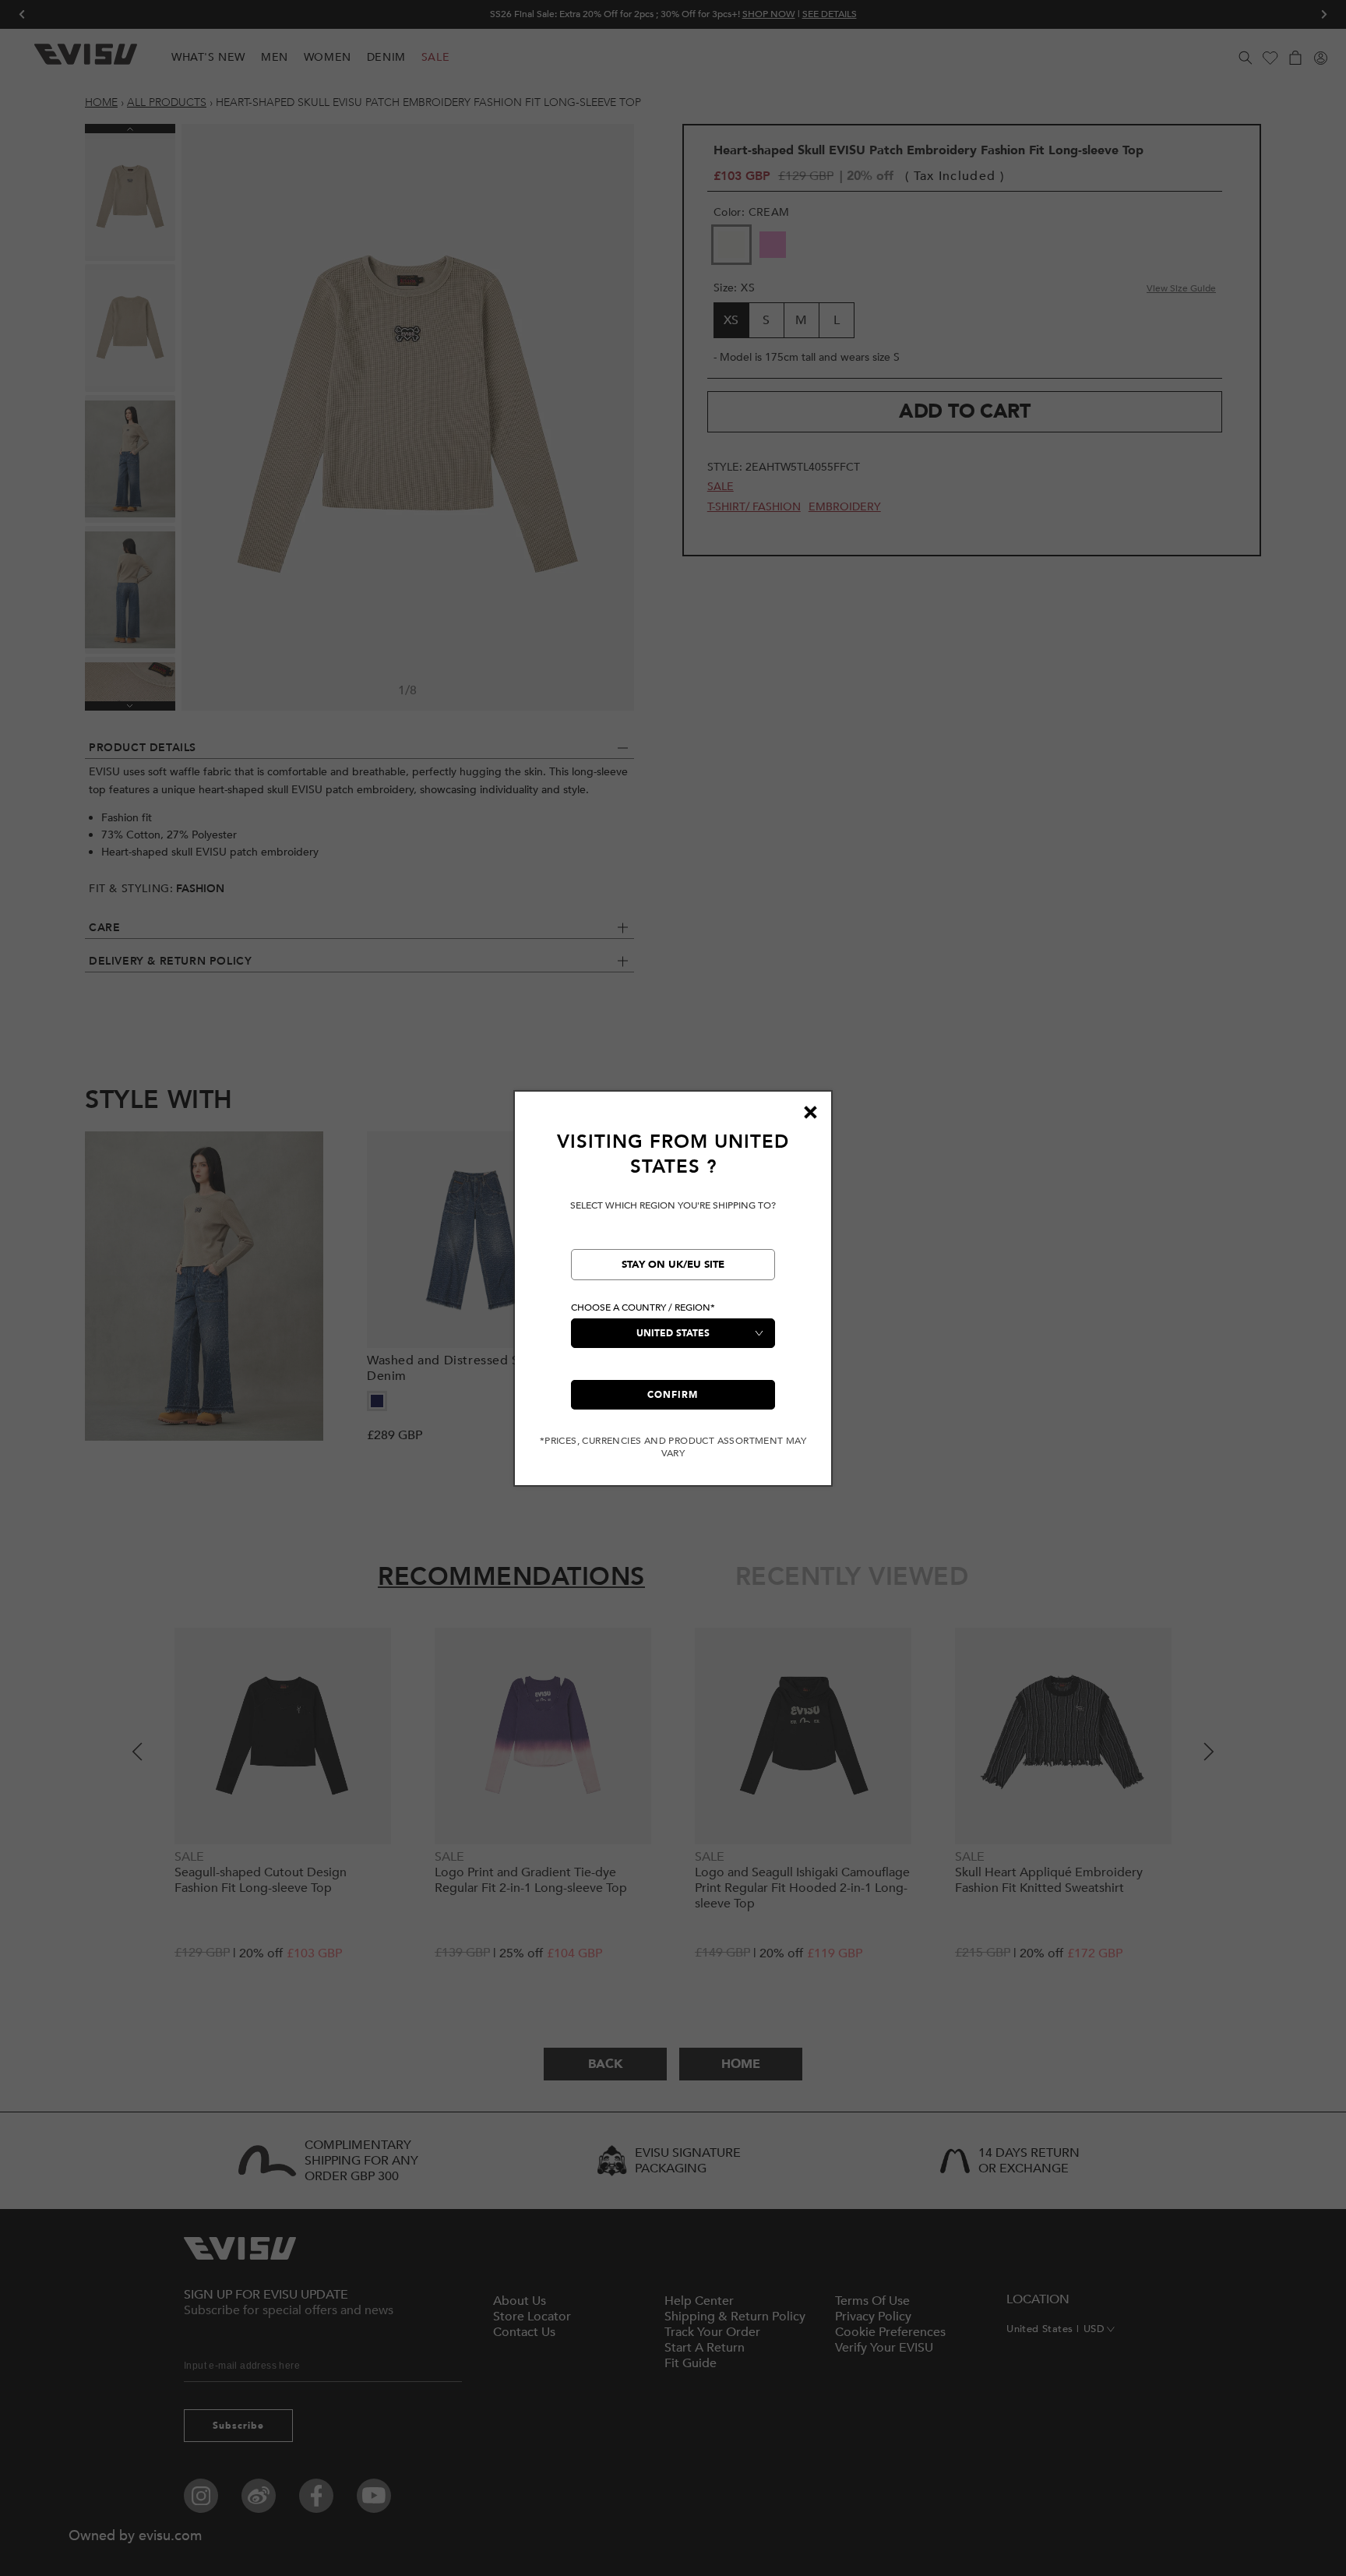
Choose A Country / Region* (643, 1307)
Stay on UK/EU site (673, 1265)
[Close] (810, 1113)
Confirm (673, 1395)
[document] (673, 1295)
